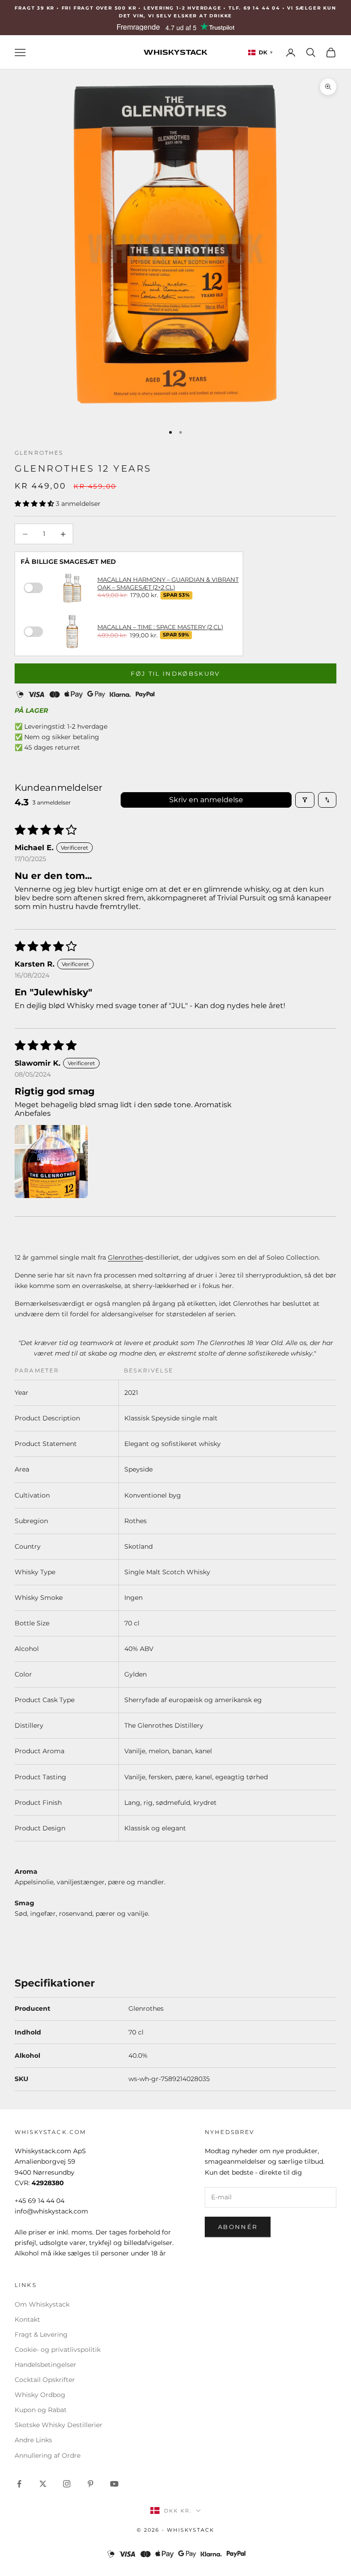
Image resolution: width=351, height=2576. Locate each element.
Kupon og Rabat (41, 2410)
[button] (35, 504)
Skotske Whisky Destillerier (58, 2425)
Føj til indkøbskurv (175, 673)
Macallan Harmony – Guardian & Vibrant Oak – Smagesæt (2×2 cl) (168, 583)
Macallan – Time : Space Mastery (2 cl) (160, 627)
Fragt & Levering (41, 2334)
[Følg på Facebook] (19, 2484)
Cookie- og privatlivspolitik (58, 2350)
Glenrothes (39, 453)
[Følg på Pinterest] (90, 2484)
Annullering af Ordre (48, 2455)
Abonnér (238, 2227)
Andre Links (33, 2440)
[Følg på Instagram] (67, 2484)
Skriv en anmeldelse (206, 800)
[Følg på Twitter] (43, 2484)
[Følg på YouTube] (114, 2484)
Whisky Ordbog (40, 2395)
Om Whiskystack (42, 2304)
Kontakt (27, 2319)
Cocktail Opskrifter (45, 2380)
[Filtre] (305, 800)
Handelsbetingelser (45, 2365)
